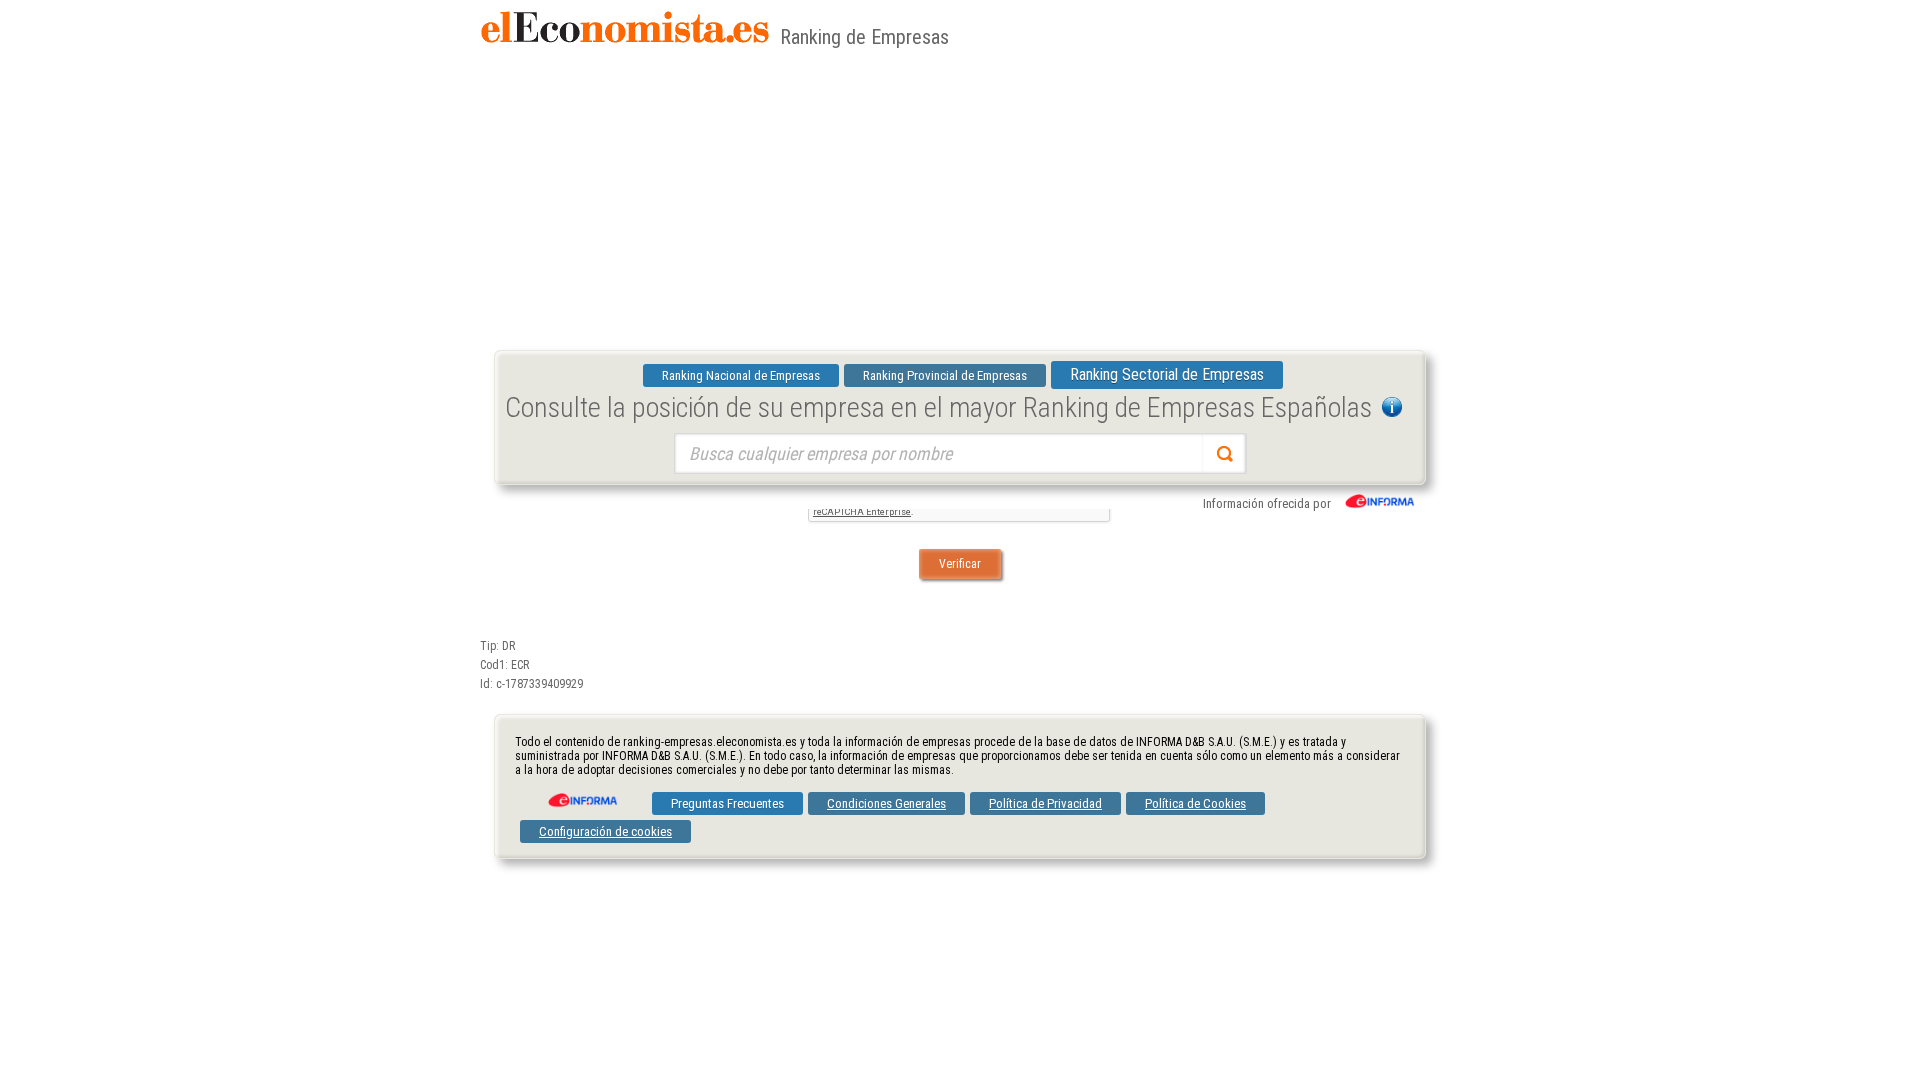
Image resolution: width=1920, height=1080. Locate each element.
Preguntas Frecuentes (727, 803)
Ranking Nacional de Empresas (741, 375)
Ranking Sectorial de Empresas (1167, 374)
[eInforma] (581, 793)
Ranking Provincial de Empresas (945, 375)
